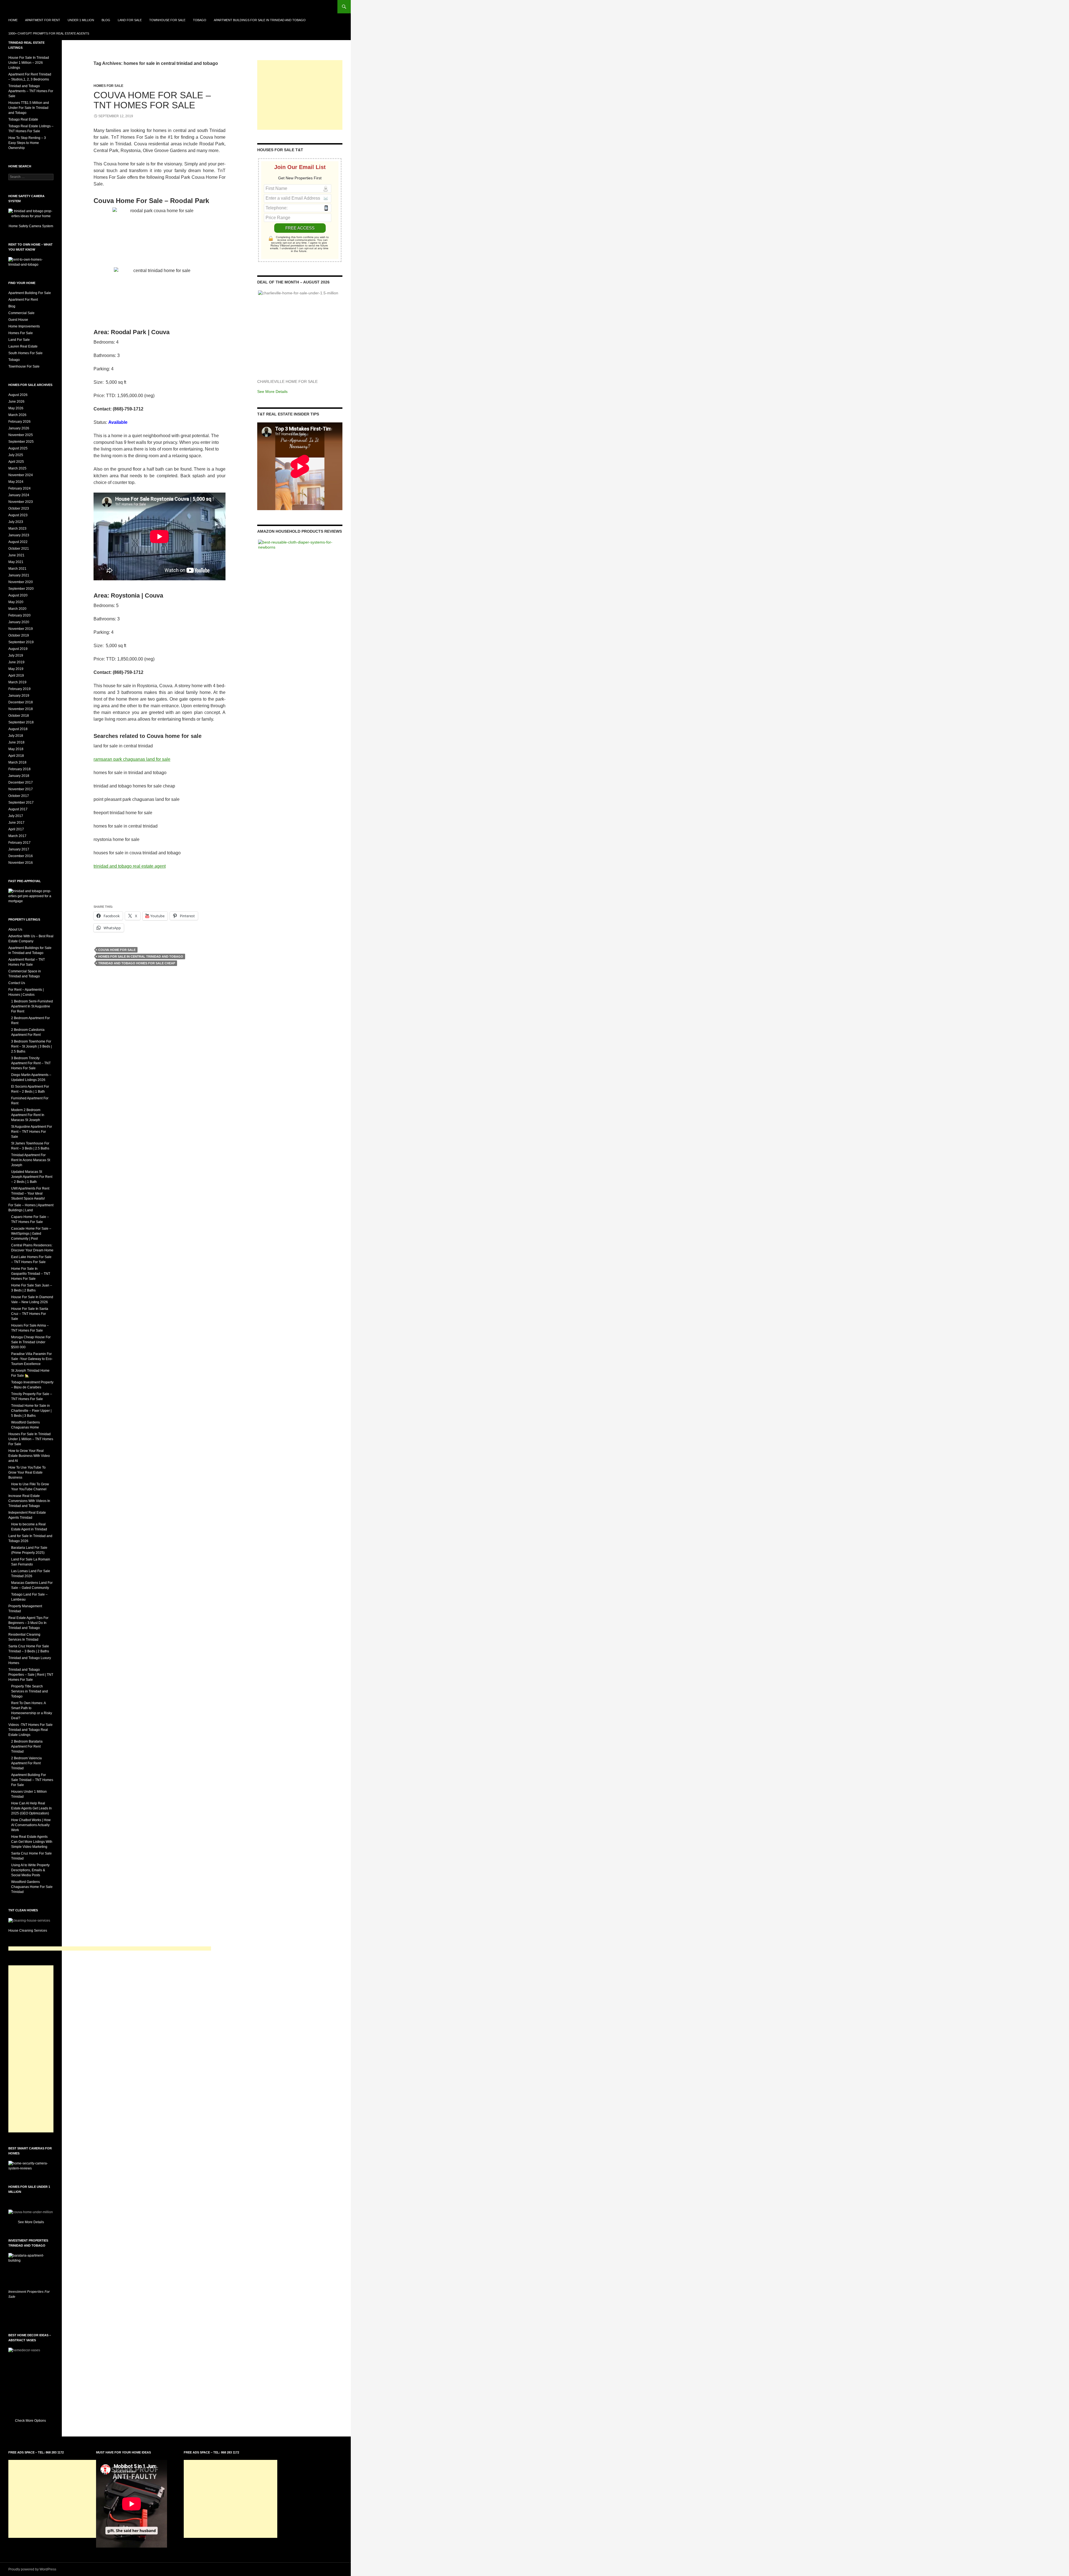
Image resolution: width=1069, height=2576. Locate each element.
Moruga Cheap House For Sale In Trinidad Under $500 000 (31, 1342)
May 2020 (16, 602)
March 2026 (17, 415)
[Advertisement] (300, 95)
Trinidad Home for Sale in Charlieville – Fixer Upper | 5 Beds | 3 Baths (31, 1411)
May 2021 (16, 562)
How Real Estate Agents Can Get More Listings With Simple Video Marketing (32, 1842)
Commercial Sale (21, 313)
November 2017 (21, 789)
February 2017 (19, 843)
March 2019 (17, 682)
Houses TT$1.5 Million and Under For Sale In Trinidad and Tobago (29, 108)
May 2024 (16, 482)
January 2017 (19, 849)
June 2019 (16, 662)
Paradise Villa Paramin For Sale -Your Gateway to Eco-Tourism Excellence (32, 1359)
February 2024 (19, 488)
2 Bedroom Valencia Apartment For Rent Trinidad (26, 1763)
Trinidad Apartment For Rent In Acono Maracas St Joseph (31, 1160)
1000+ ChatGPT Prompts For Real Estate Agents (49, 33)
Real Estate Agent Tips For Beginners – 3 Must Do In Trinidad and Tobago (28, 1623)
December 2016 (21, 856)
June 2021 (16, 555)
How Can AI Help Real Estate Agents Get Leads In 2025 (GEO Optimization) (31, 1808)
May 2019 (16, 669)
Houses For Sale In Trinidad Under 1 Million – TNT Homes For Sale (31, 1439)
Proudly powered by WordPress (32, 2569)
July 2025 (16, 455)
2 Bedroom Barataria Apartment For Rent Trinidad (27, 1746)
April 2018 (16, 756)
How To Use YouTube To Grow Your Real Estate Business (27, 1472)
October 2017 (19, 796)
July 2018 (16, 736)
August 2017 (18, 809)
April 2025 (16, 462)
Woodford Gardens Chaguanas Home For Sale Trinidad (32, 1887)
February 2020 (19, 615)
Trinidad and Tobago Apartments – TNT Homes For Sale (31, 91)
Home (13, 20)
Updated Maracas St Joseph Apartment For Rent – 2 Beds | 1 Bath (32, 1177)
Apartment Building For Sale (30, 293)
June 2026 (16, 402)
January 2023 (19, 535)
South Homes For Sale (25, 353)
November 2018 (21, 709)
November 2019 (21, 629)
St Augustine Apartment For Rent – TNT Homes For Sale (32, 1132)
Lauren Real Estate (23, 346)
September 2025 (21, 442)
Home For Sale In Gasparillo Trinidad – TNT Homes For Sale (31, 1274)
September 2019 (21, 642)
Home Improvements (24, 326)
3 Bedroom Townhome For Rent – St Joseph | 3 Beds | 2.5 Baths (31, 1046)
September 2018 (21, 722)
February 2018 (19, 769)
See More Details (272, 392)
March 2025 (17, 468)
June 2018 (16, 742)
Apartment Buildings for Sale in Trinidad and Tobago (260, 20)
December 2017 (21, 782)
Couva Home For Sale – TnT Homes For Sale (152, 100)
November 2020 (21, 582)
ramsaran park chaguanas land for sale (132, 759)
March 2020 (17, 609)
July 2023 (16, 522)
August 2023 (18, 515)
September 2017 (21, 803)
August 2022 (18, 542)
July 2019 (16, 655)
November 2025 (21, 435)
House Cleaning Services (28, 1931)
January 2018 (19, 776)
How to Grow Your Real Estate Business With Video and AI (29, 1456)
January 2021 (19, 575)
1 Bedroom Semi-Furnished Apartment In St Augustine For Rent (32, 1006)
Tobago (200, 20)
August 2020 (18, 595)
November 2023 (21, 502)
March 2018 (17, 762)
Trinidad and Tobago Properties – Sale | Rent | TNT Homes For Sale (31, 1675)
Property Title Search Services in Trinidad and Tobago (30, 1691)
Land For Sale (130, 20)
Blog (106, 20)
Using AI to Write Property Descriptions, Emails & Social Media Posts (30, 1870)
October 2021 (19, 549)
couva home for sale (117, 950)
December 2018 (21, 702)
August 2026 (18, 395)
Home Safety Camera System (31, 226)
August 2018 (18, 729)
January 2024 (19, 495)
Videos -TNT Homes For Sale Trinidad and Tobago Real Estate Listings (30, 1730)
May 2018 (16, 749)
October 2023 (19, 508)
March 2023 (17, 529)
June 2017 (16, 823)
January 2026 (19, 428)
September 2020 (21, 589)
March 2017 (17, 836)
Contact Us (17, 983)
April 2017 (16, 829)
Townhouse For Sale (167, 20)
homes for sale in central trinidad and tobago (141, 956)
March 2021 (17, 569)
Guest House (18, 320)
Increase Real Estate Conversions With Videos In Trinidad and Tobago (29, 1501)
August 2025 (18, 448)
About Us (15, 929)
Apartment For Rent (43, 20)
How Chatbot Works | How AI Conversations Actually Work (31, 1825)
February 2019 (19, 689)
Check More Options (31, 2421)
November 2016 (21, 863)
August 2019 (18, 649)
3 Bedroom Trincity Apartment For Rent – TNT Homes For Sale (31, 1063)
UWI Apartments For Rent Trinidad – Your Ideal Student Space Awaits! (30, 1193)
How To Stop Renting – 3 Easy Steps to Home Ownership (27, 143)
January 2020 (19, 622)
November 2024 (21, 475)
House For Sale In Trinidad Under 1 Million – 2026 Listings (29, 63)
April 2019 (16, 676)
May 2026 (16, 408)
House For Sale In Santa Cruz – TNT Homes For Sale (30, 1314)
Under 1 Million (81, 20)
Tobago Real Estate (23, 119)
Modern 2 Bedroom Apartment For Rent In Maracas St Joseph (28, 1115)
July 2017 (16, 816)
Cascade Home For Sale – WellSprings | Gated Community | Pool (31, 1234)
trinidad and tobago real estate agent (130, 866)
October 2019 (19, 635)
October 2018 (19, 716)
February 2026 (19, 422)
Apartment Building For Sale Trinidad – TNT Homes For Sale (32, 1780)
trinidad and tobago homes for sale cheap (137, 963)
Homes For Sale (108, 86)
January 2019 (19, 696)
